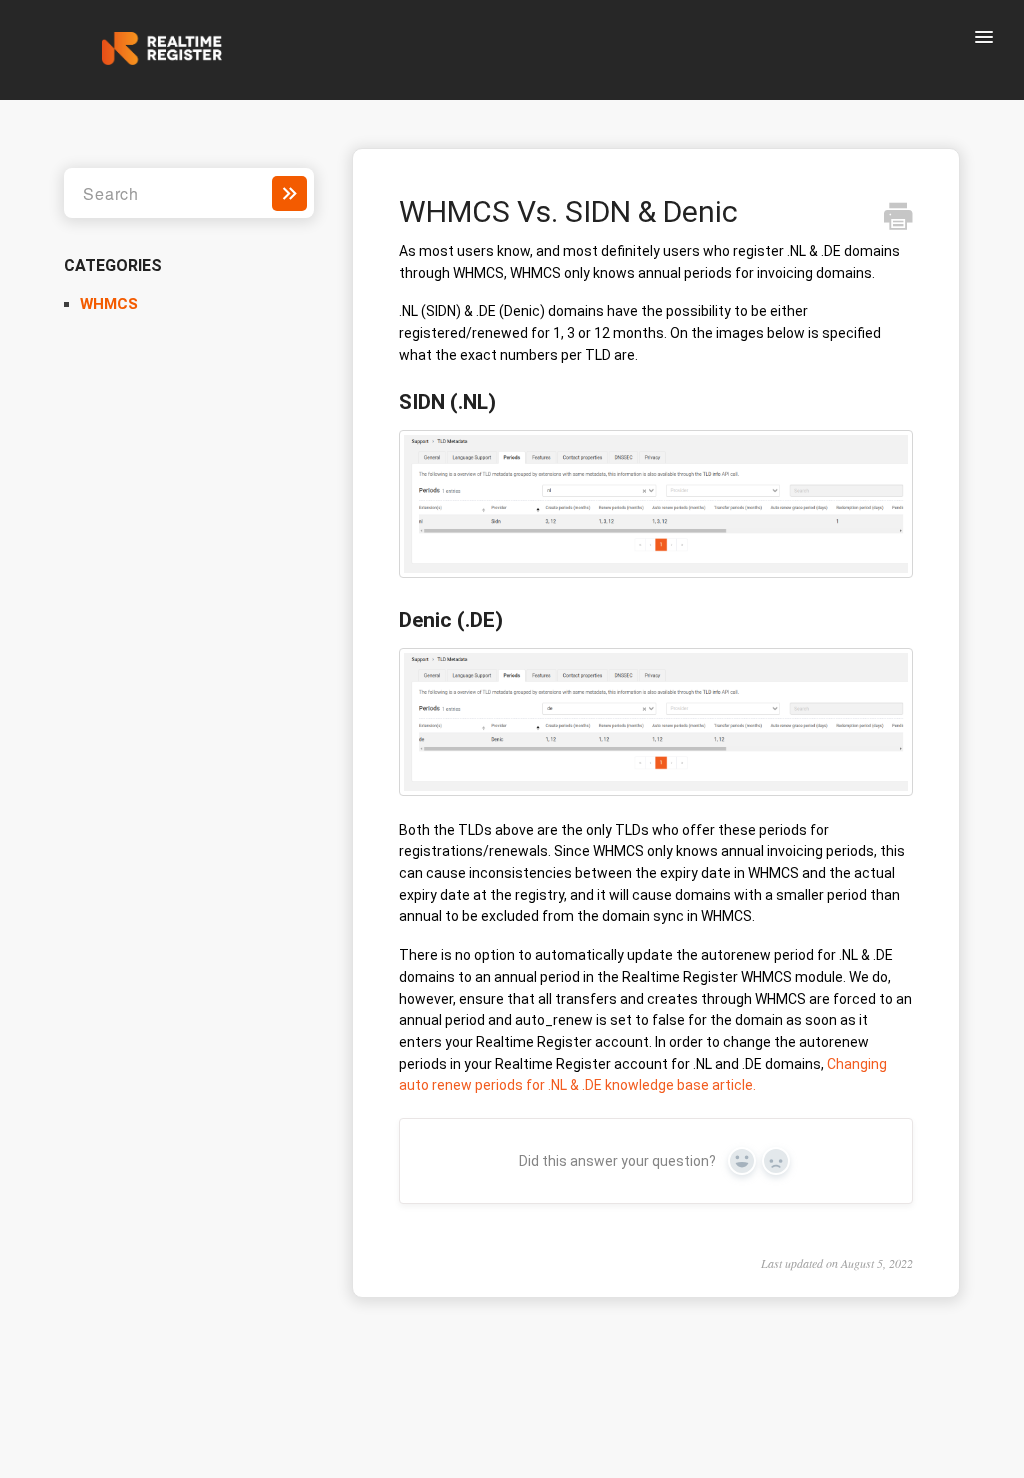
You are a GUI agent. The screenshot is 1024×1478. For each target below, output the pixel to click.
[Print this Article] (898, 218)
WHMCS (109, 304)
